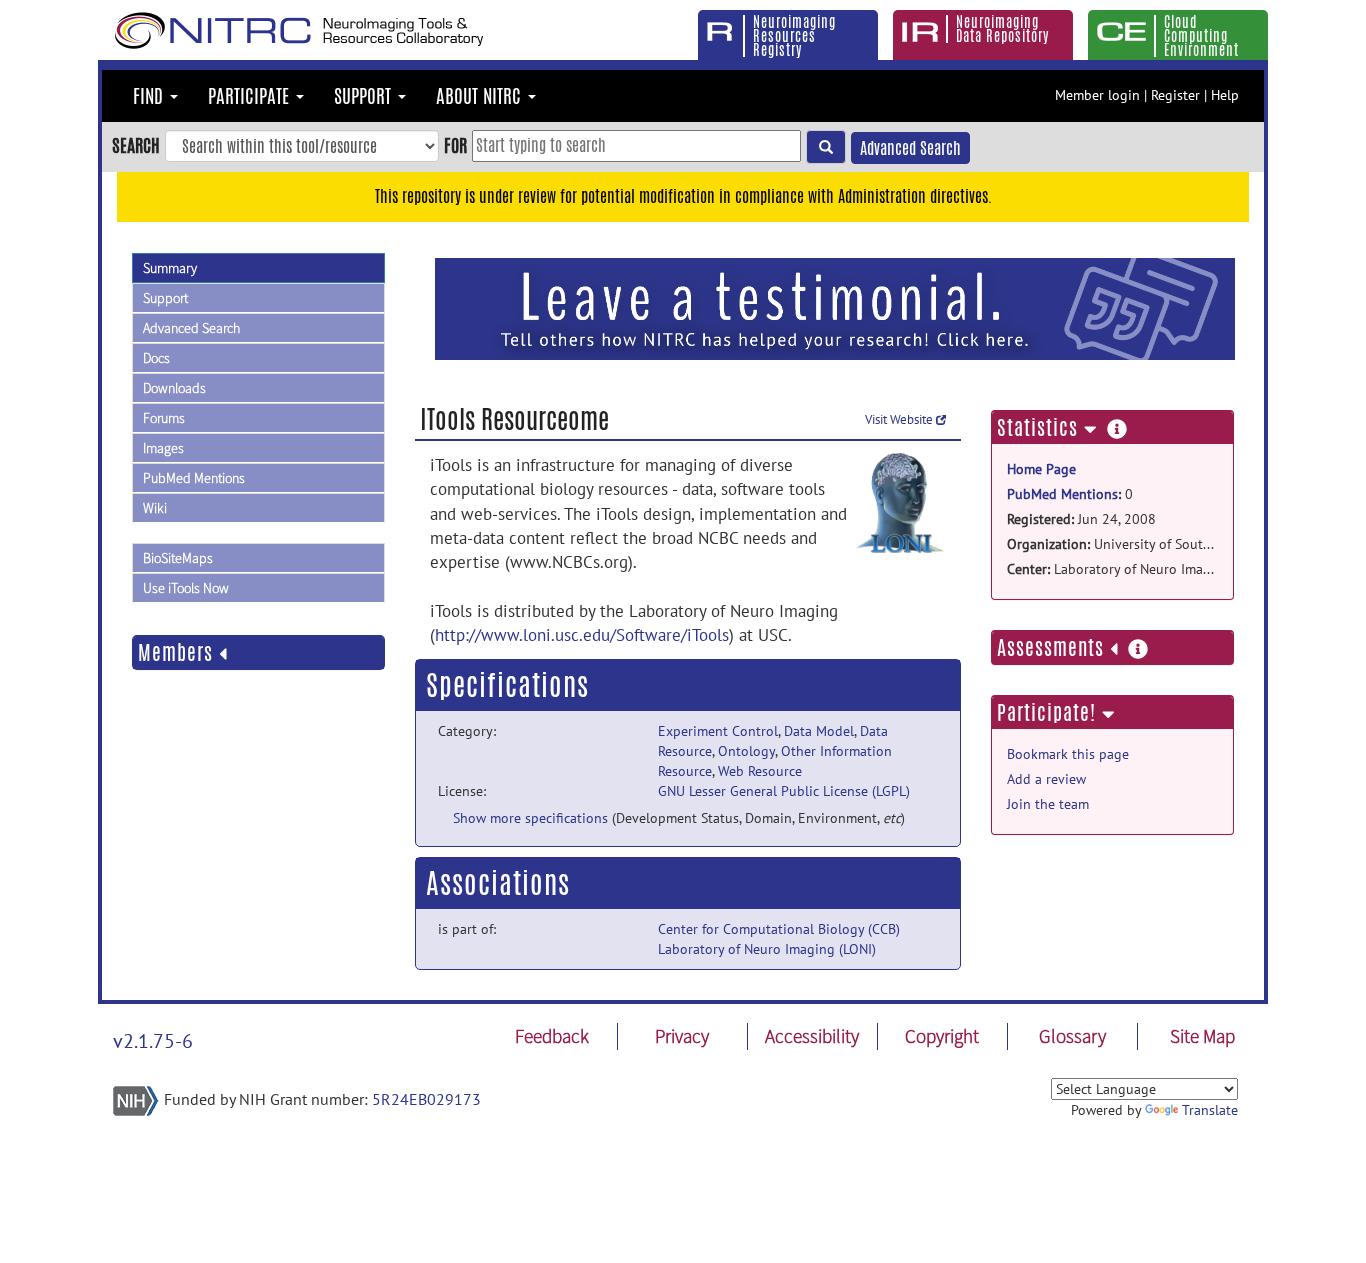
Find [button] (150, 96)
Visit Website (900, 419)
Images (163, 448)
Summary (170, 268)
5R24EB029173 (426, 1099)
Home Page (1041, 469)
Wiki (155, 508)
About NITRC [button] (481, 96)
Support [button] (365, 96)
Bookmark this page (1068, 754)
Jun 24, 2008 (1081, 519)
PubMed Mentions (194, 478)
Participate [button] (251, 96)
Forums (164, 418)
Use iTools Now (186, 588)
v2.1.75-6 (153, 1041)
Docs (156, 358)
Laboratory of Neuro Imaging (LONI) (767, 949)
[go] (826, 147)
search (136, 145)
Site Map (1202, 1036)
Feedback (552, 1036)
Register (1175, 95)
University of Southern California (1112, 544)
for (455, 145)
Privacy (682, 1036)
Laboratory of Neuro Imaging (1112, 569)
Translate (1210, 1110)
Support (165, 298)
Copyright (942, 1036)
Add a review (1046, 779)
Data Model (819, 731)
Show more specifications (530, 818)
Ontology (746, 751)
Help (1225, 95)
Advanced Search (910, 148)
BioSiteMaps (178, 558)
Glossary (1072, 1036)
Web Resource (760, 771)
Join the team (1048, 804)
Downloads (174, 388)
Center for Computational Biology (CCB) (779, 929)
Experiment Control (718, 731)
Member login (1097, 95)
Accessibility (812, 1036)
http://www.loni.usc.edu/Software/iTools (582, 635)
